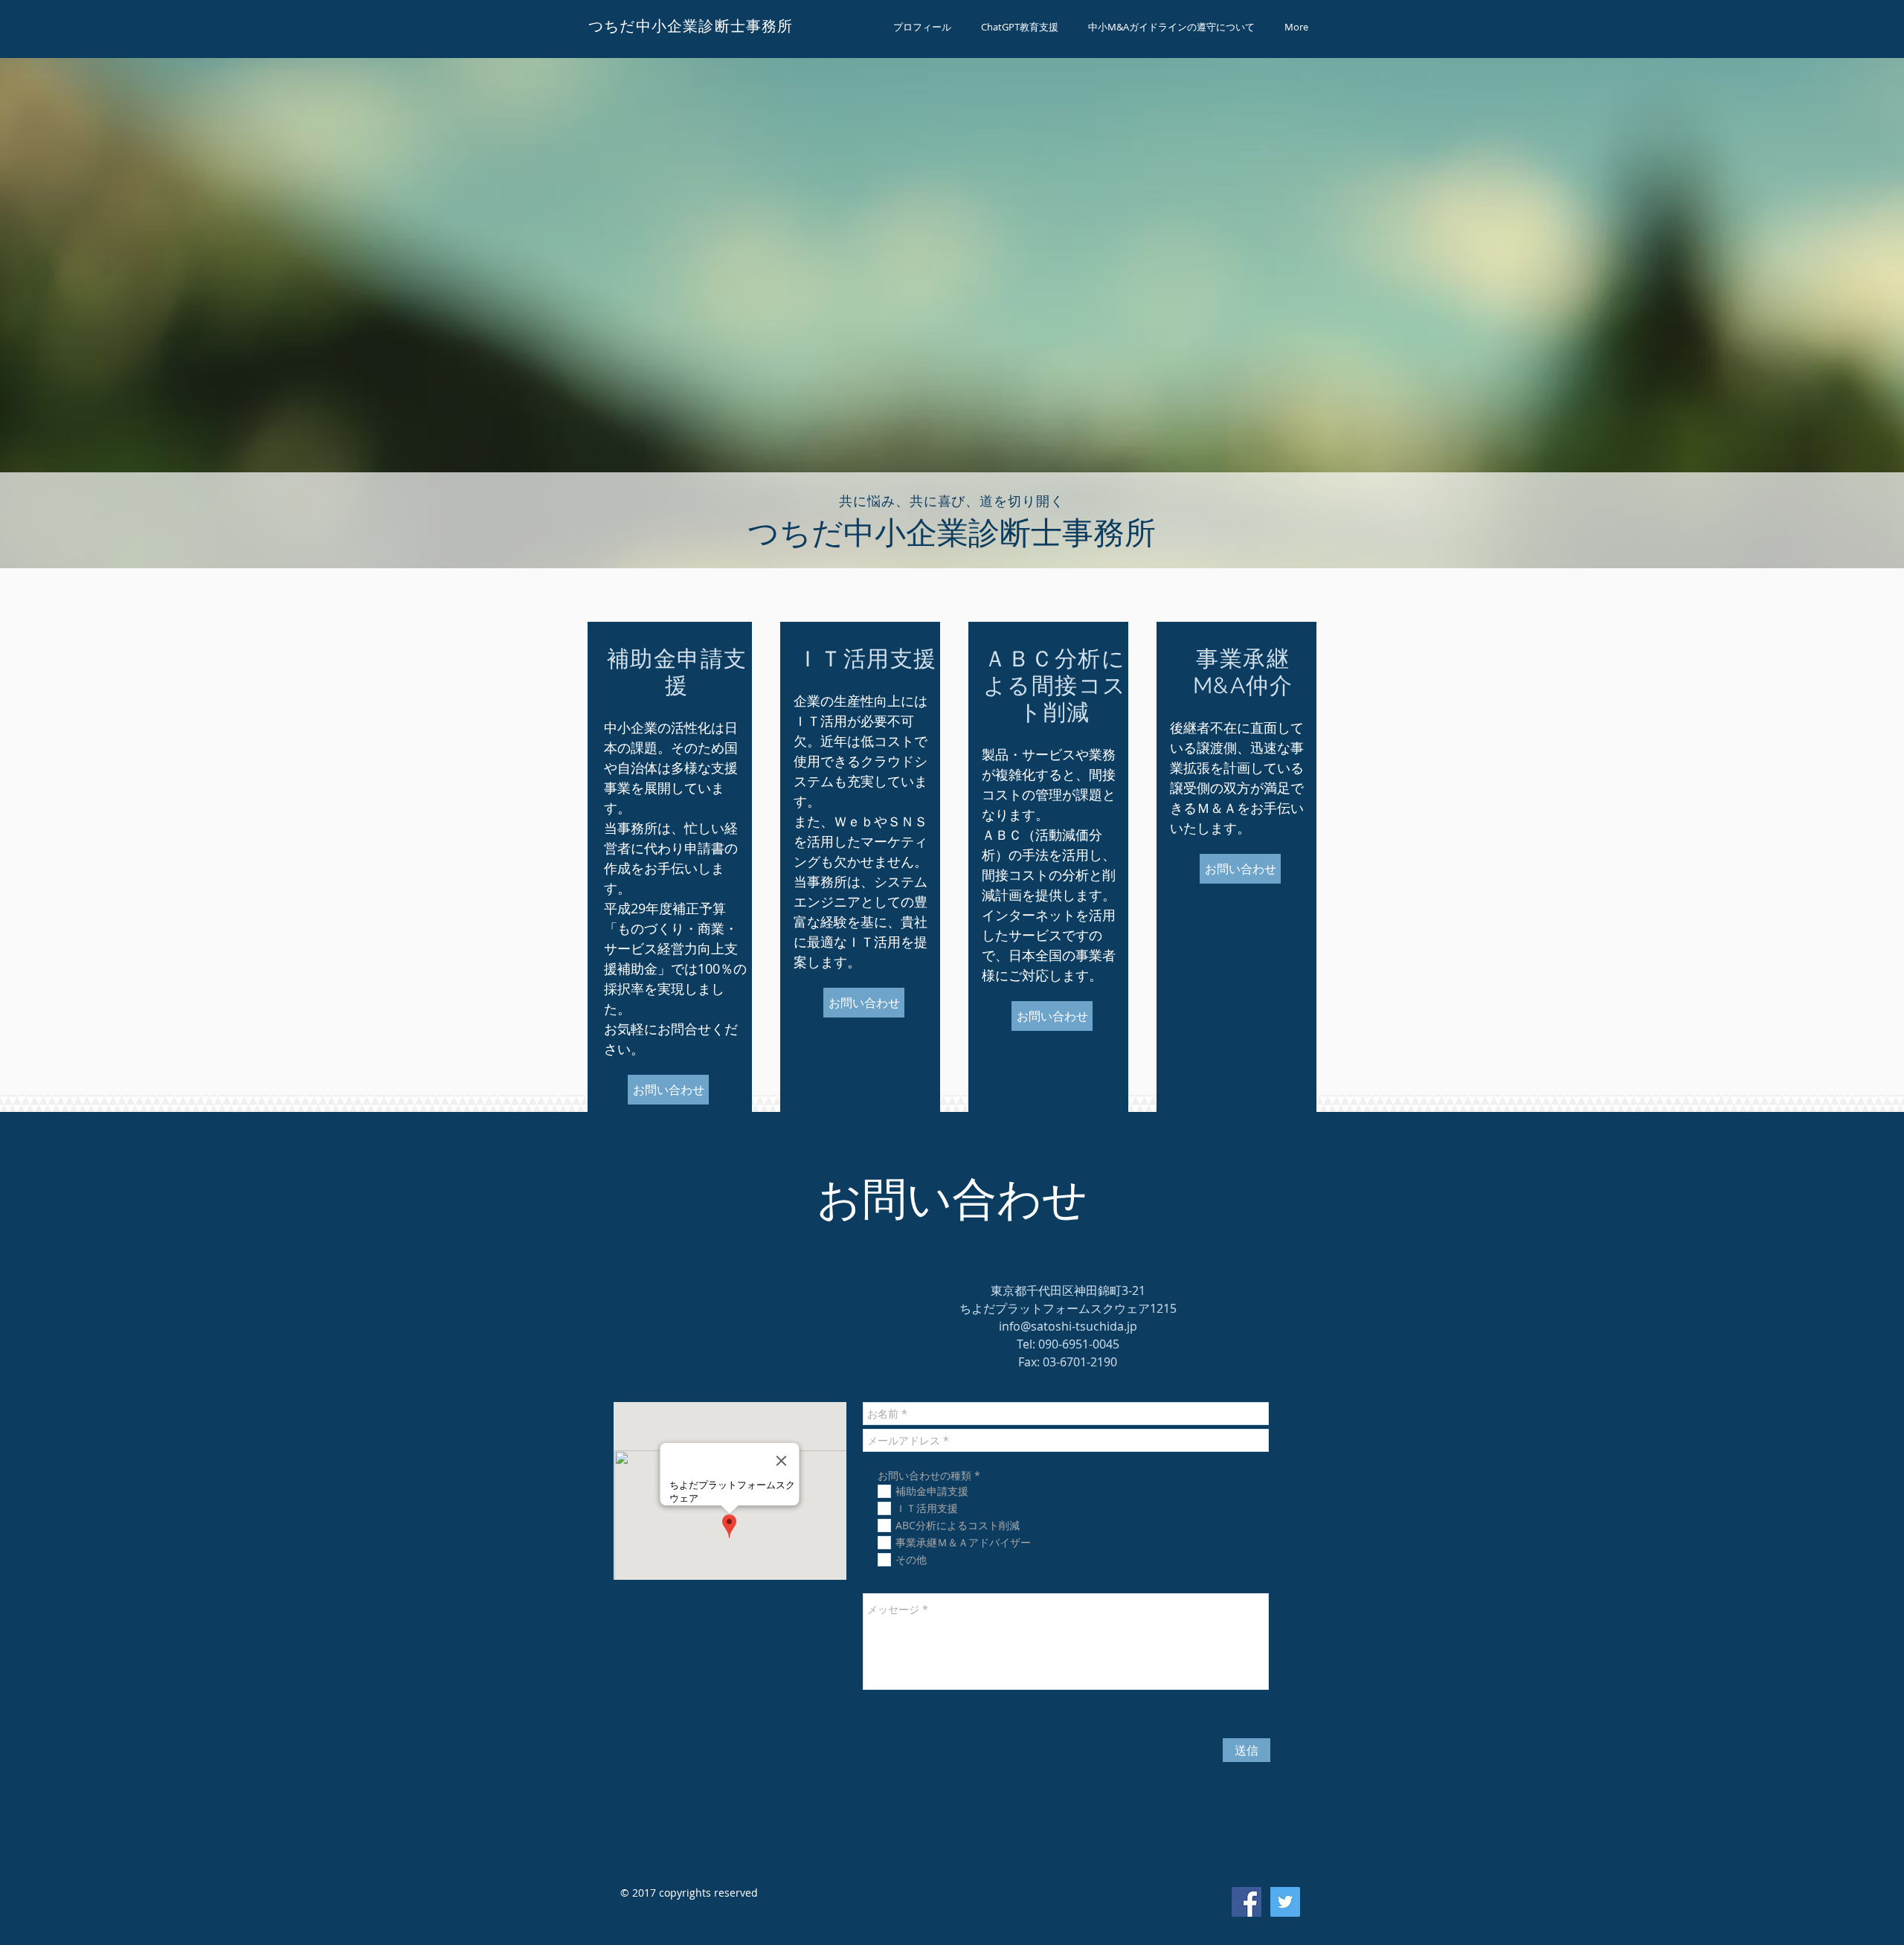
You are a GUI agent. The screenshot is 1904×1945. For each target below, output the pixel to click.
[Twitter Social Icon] (1285, 1902)
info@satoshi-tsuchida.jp (1068, 1326)
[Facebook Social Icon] (1247, 1902)
